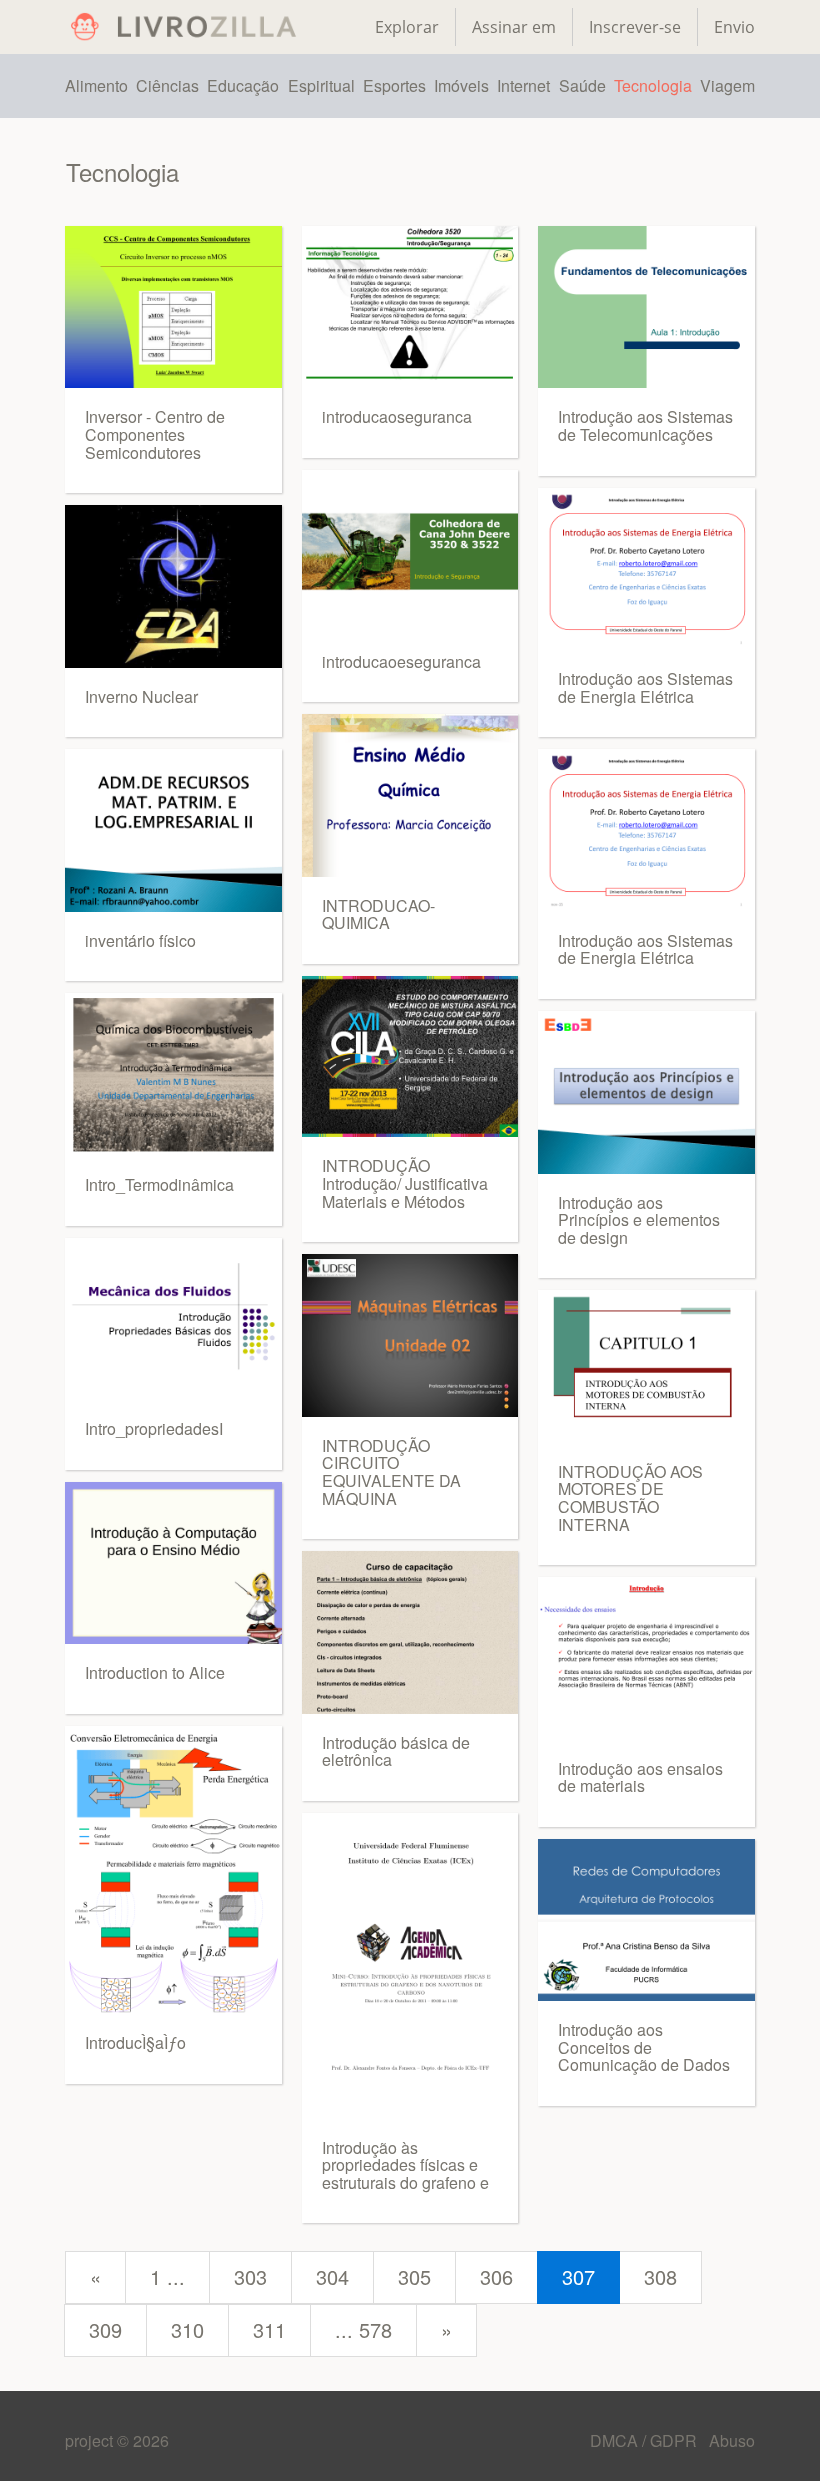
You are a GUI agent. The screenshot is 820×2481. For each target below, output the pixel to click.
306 (496, 2276)
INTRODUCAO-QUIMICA (378, 914)
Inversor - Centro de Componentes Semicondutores (155, 434)
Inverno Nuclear (141, 696)
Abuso (732, 2440)
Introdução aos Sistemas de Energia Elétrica (645, 687)
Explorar (407, 27)
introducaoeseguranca (401, 661)
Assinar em (514, 27)
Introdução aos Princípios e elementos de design (639, 1220)
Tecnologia (653, 85)
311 (269, 2329)
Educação (243, 85)
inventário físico (140, 940)
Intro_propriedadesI (154, 1428)
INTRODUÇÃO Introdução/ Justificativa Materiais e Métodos (405, 1183)
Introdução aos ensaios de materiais (640, 1777)
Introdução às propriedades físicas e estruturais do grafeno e (405, 2165)
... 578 (363, 2329)
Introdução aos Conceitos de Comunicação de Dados (644, 2047)
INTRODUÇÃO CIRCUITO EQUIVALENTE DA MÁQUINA (391, 1472)
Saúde (582, 85)
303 (250, 2276)
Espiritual (321, 85)
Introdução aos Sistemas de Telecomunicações (645, 425)
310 (187, 2329)
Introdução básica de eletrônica (396, 1751)
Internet (523, 85)
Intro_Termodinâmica (159, 1184)
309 (105, 2329)
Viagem (727, 85)
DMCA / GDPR (645, 2440)
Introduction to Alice (155, 1672)
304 (332, 2276)
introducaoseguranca (397, 416)
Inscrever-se (635, 27)
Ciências (167, 85)
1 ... (167, 2276)
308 (660, 2276)
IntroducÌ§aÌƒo (135, 2042)
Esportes (394, 85)
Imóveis (461, 85)
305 (414, 2276)
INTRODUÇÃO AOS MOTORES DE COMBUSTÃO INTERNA (630, 1498)
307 (578, 2276)
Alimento (96, 85)
